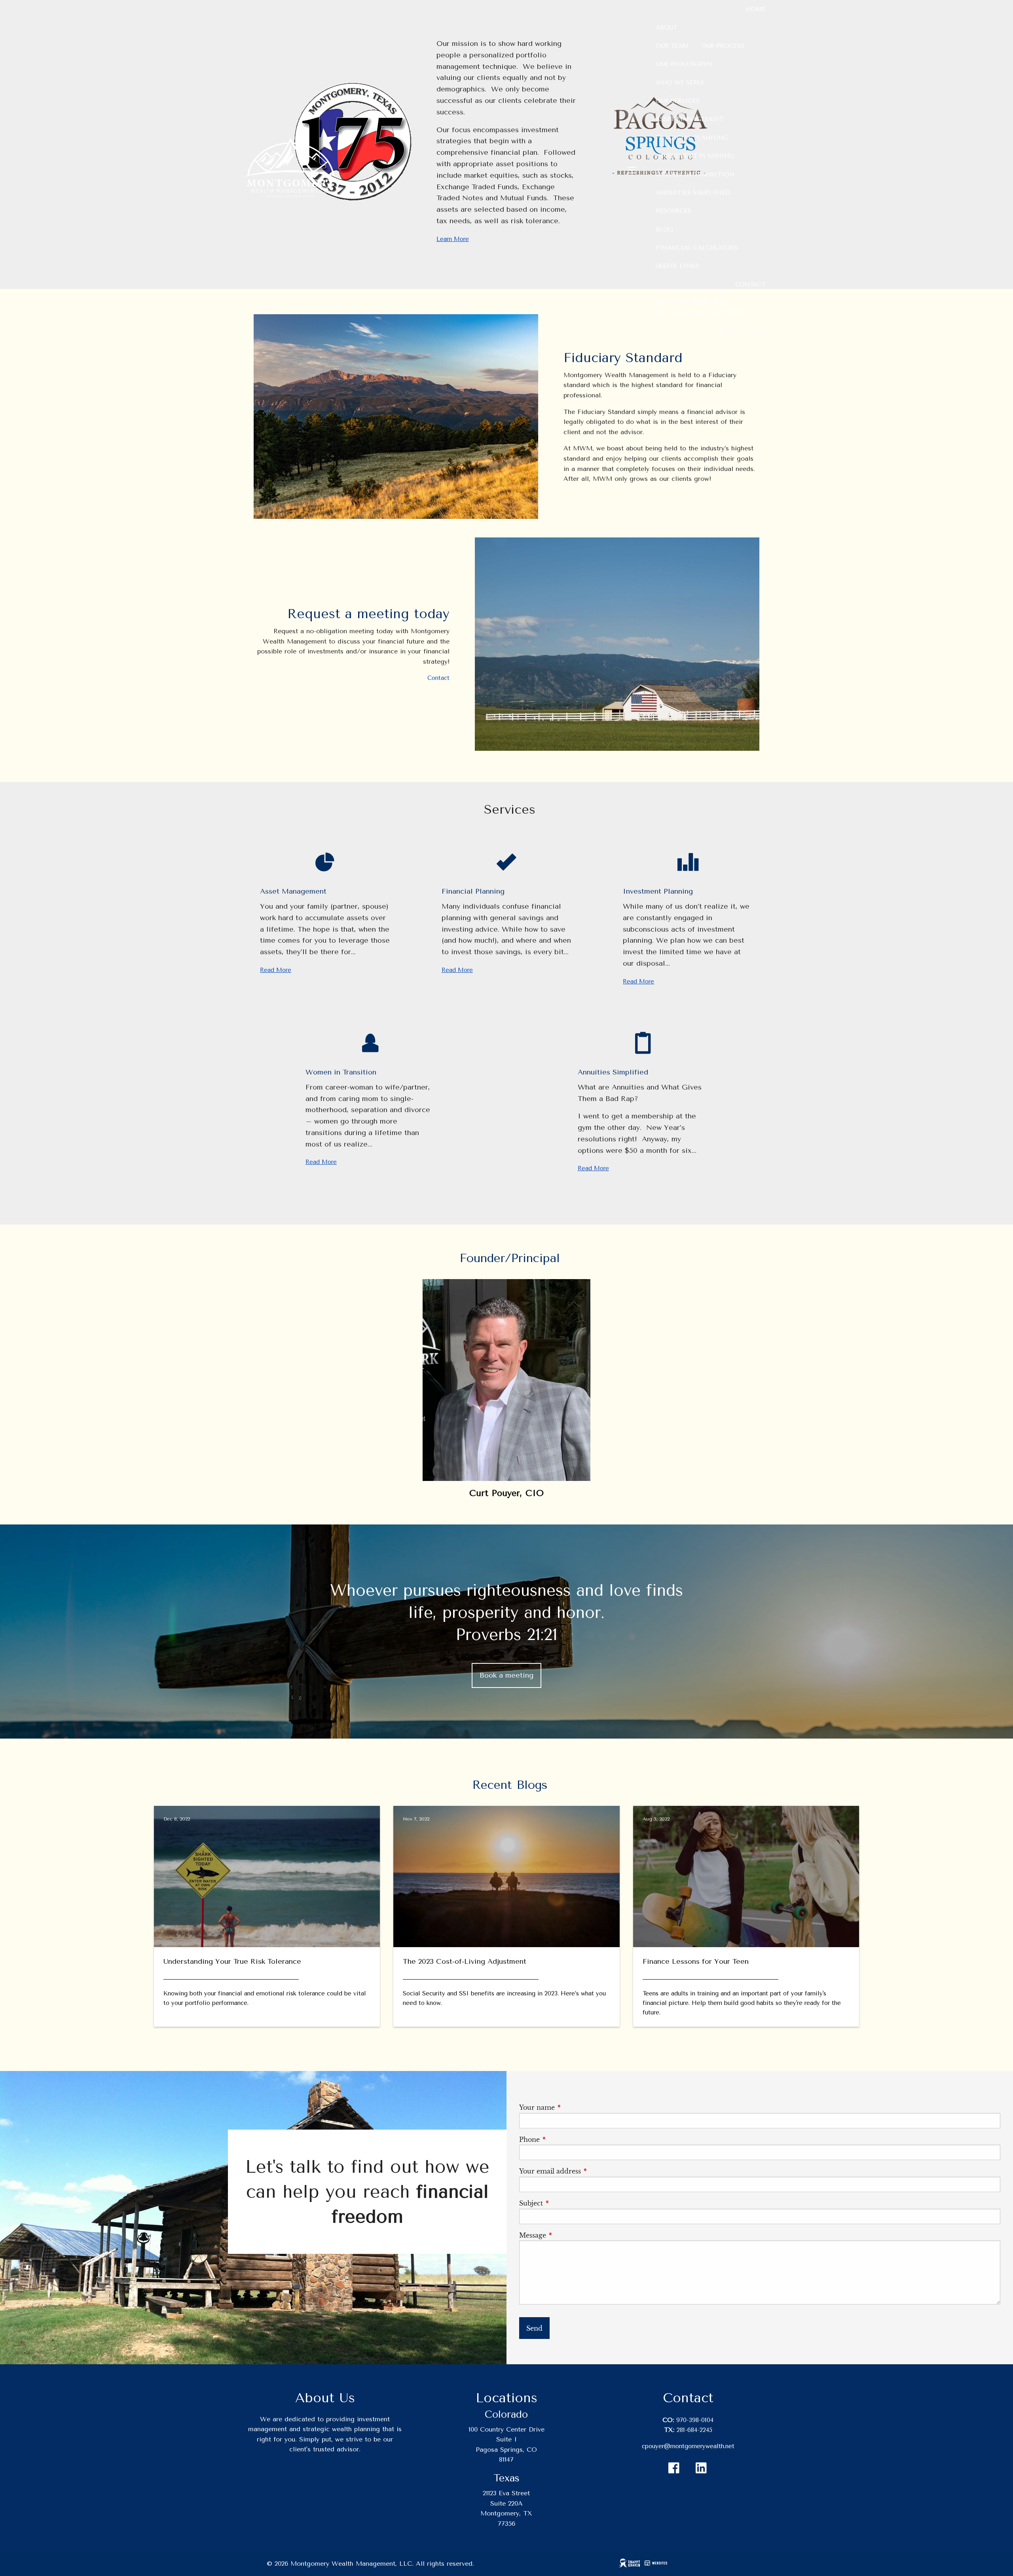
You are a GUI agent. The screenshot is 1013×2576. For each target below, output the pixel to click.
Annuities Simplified (693, 193)
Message (568, 2235)
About (666, 28)
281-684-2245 (694, 2430)
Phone (565, 2139)
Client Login (742, 331)
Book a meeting (506, 1675)
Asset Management (690, 119)
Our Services (678, 101)
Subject (566, 2203)
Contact (750, 285)
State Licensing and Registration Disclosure (700, 308)
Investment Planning (695, 156)
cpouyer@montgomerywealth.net (688, 2446)
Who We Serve (680, 83)
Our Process (723, 46)
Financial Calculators (697, 248)
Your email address (585, 2171)
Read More (276, 970)
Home (756, 9)
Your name (572, 2107)
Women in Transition (695, 175)
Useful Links (677, 266)
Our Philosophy (684, 64)
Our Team (672, 46)
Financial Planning (692, 138)
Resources (673, 211)
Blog (664, 230)
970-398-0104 (695, 2420)
